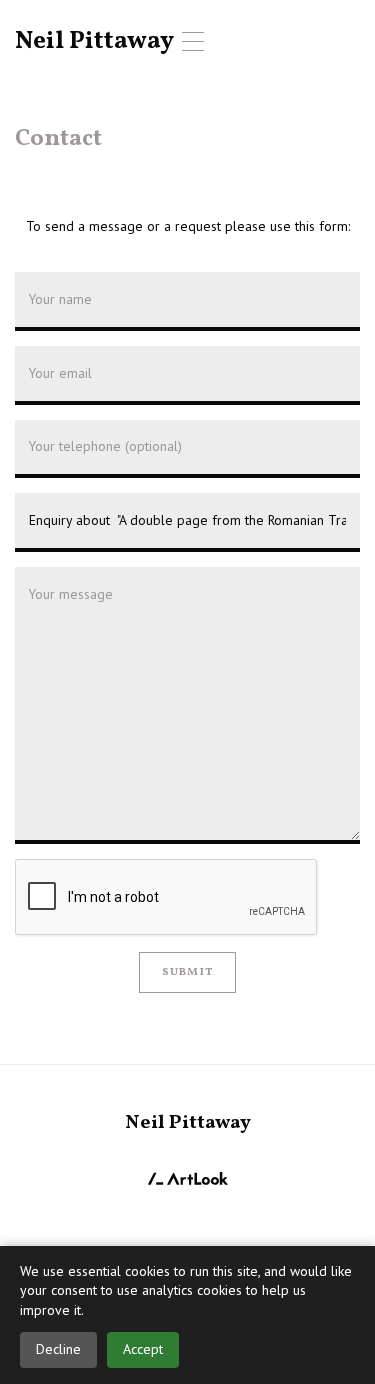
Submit (187, 972)
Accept (143, 1349)
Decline (58, 1349)
